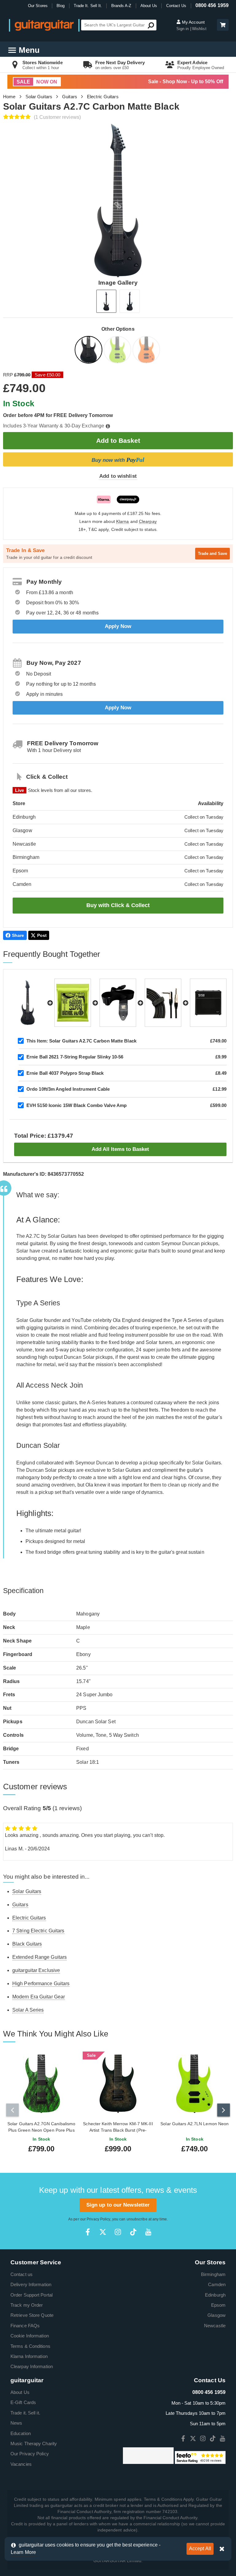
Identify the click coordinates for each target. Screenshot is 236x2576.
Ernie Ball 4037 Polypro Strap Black (65, 1073)
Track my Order (27, 2305)
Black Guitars (27, 1944)
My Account (193, 22)
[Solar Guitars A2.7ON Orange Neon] (147, 351)
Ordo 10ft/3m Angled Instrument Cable (68, 1089)
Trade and (212, 553)
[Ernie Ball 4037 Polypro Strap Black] (118, 1003)
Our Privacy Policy (30, 2454)
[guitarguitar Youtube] (148, 2232)
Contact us (22, 2274)
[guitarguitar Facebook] (88, 2232)
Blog (61, 6)
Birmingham (213, 2274)
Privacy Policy (98, 2219)
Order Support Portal (31, 2295)
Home (9, 97)
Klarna (123, 522)
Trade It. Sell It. (88, 6)
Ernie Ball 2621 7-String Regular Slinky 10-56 (75, 1057)
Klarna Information (29, 2356)
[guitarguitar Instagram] (118, 2232)
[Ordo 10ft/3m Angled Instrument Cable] (163, 1003)
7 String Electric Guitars (38, 1931)
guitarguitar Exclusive (36, 1970)
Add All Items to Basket (120, 1149)
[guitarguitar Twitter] (103, 2232)
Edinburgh (215, 2295)
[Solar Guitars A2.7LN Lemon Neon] (118, 351)
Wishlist (199, 29)
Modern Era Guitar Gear (39, 1997)
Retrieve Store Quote (32, 2315)
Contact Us (176, 6)
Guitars (70, 97)
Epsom (218, 2305)
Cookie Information (30, 2336)
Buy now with (118, 460)
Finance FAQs (25, 2326)
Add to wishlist (118, 476)
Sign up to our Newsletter (118, 2205)
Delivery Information (31, 2284)
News (16, 2423)
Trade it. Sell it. (25, 2413)
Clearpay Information (32, 2366)
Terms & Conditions (30, 2346)
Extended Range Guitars (39, 1957)
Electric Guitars (103, 97)
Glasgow (216, 2315)
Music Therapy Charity (34, 2443)
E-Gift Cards (23, 2402)
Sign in (183, 29)
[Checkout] (222, 25)
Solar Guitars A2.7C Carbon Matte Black (81, 1041)
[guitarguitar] (44, 25)
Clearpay (148, 522)
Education (21, 2433)
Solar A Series (28, 2010)
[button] (223, 25)
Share (18, 935)
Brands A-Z (121, 6)
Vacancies (21, 2464)
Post (42, 935)
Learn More (23, 2552)
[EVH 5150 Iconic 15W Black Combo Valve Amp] (208, 1003)
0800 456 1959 (212, 5)
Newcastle (215, 2326)
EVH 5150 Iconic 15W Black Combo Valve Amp (77, 1105)
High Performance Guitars (41, 1984)
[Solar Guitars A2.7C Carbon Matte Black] (89, 351)
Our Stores (38, 6)
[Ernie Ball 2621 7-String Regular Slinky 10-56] (73, 1003)
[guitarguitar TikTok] (133, 2232)
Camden (217, 2284)
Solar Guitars (39, 97)
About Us (149, 6)
